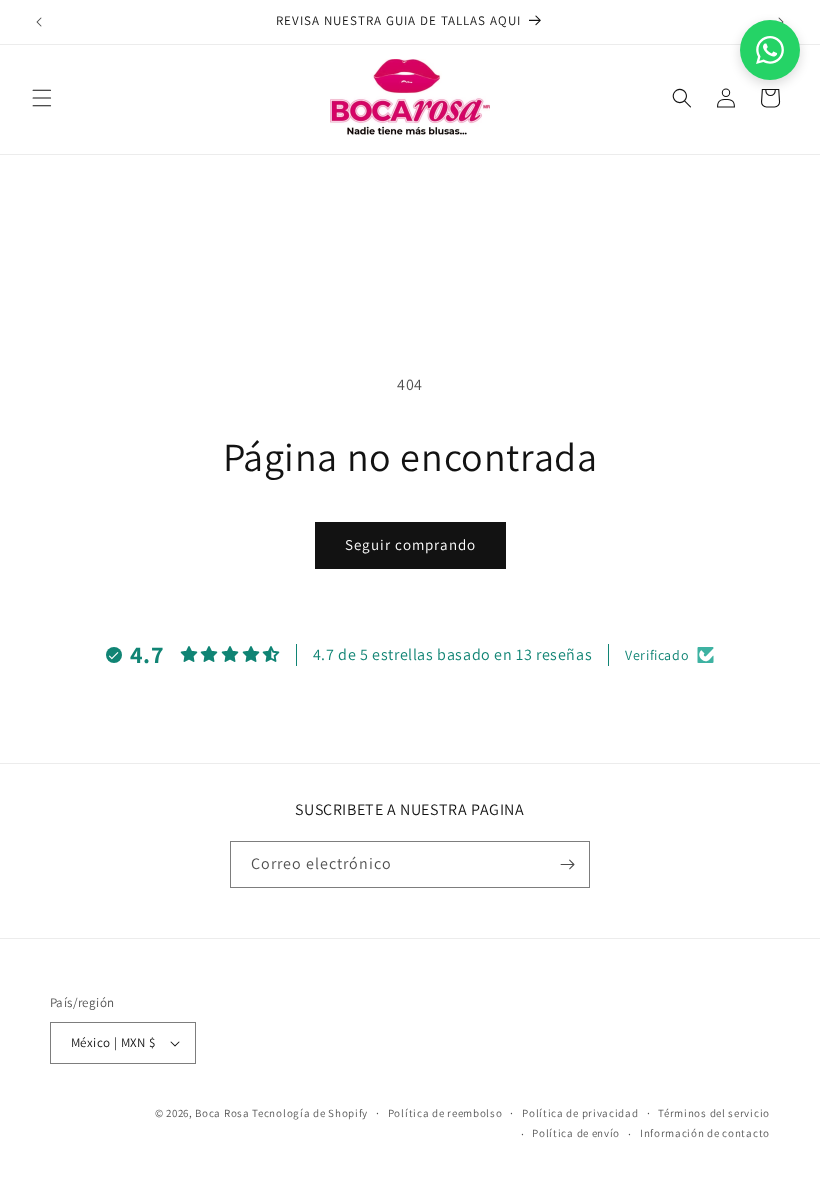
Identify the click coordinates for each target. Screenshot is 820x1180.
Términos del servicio (714, 1113)
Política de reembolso (445, 1113)
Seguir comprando (410, 544)
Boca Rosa (222, 1113)
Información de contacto (705, 1133)
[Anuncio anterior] (39, 22)
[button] (42, 98)
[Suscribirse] (567, 864)
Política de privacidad (580, 1113)
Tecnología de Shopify (310, 1113)
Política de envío (576, 1133)
